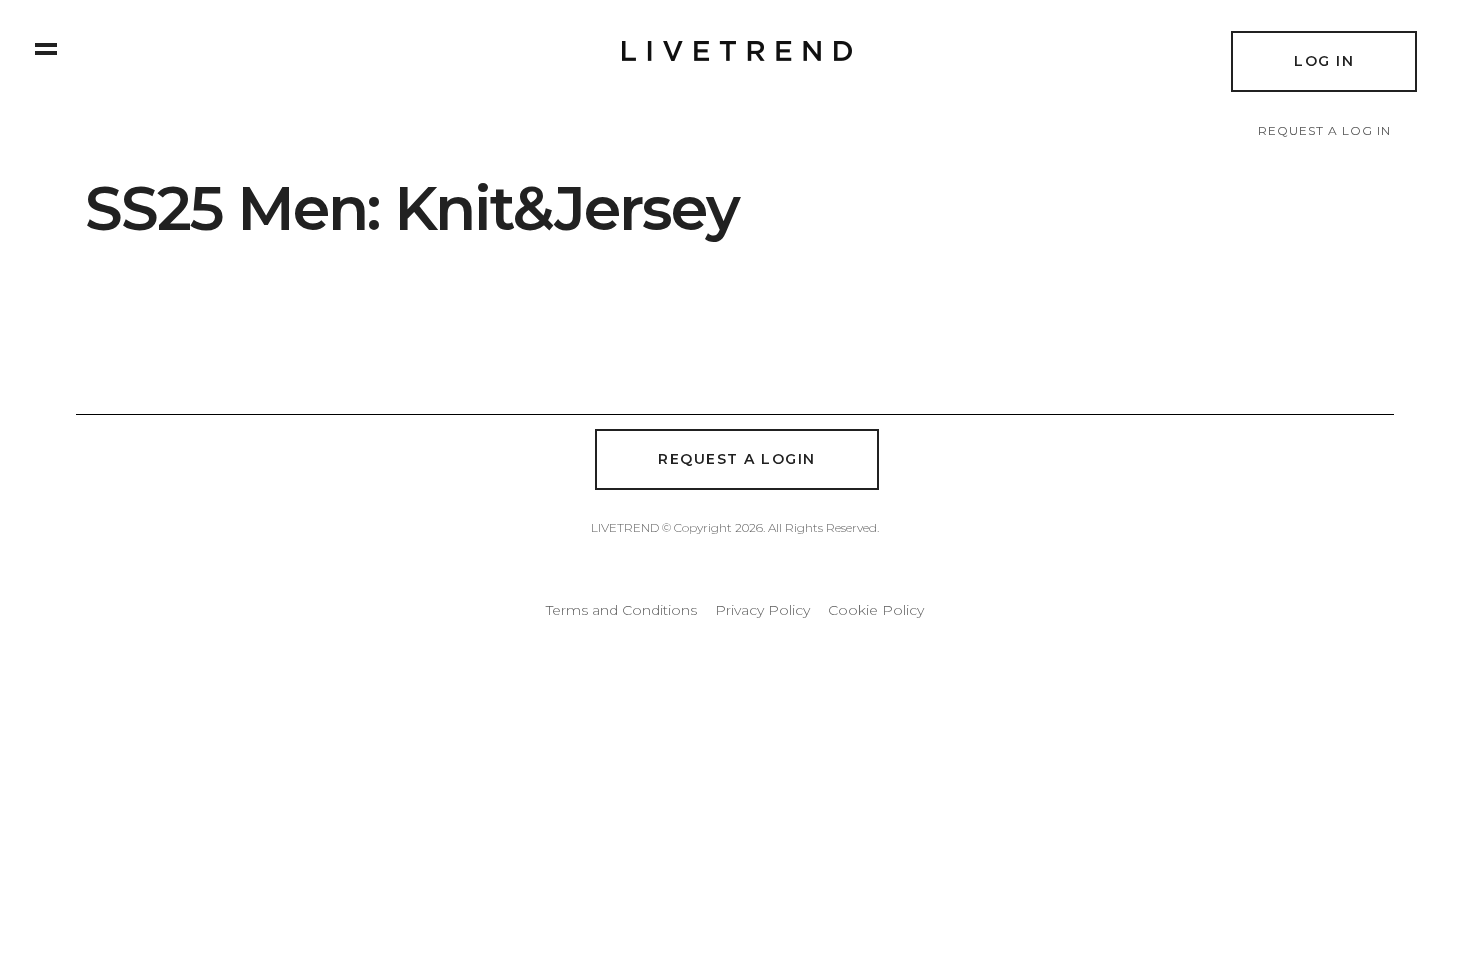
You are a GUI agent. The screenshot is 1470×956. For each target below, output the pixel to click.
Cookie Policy (876, 610)
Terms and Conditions (621, 610)
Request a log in (1324, 130)
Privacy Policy (762, 610)
